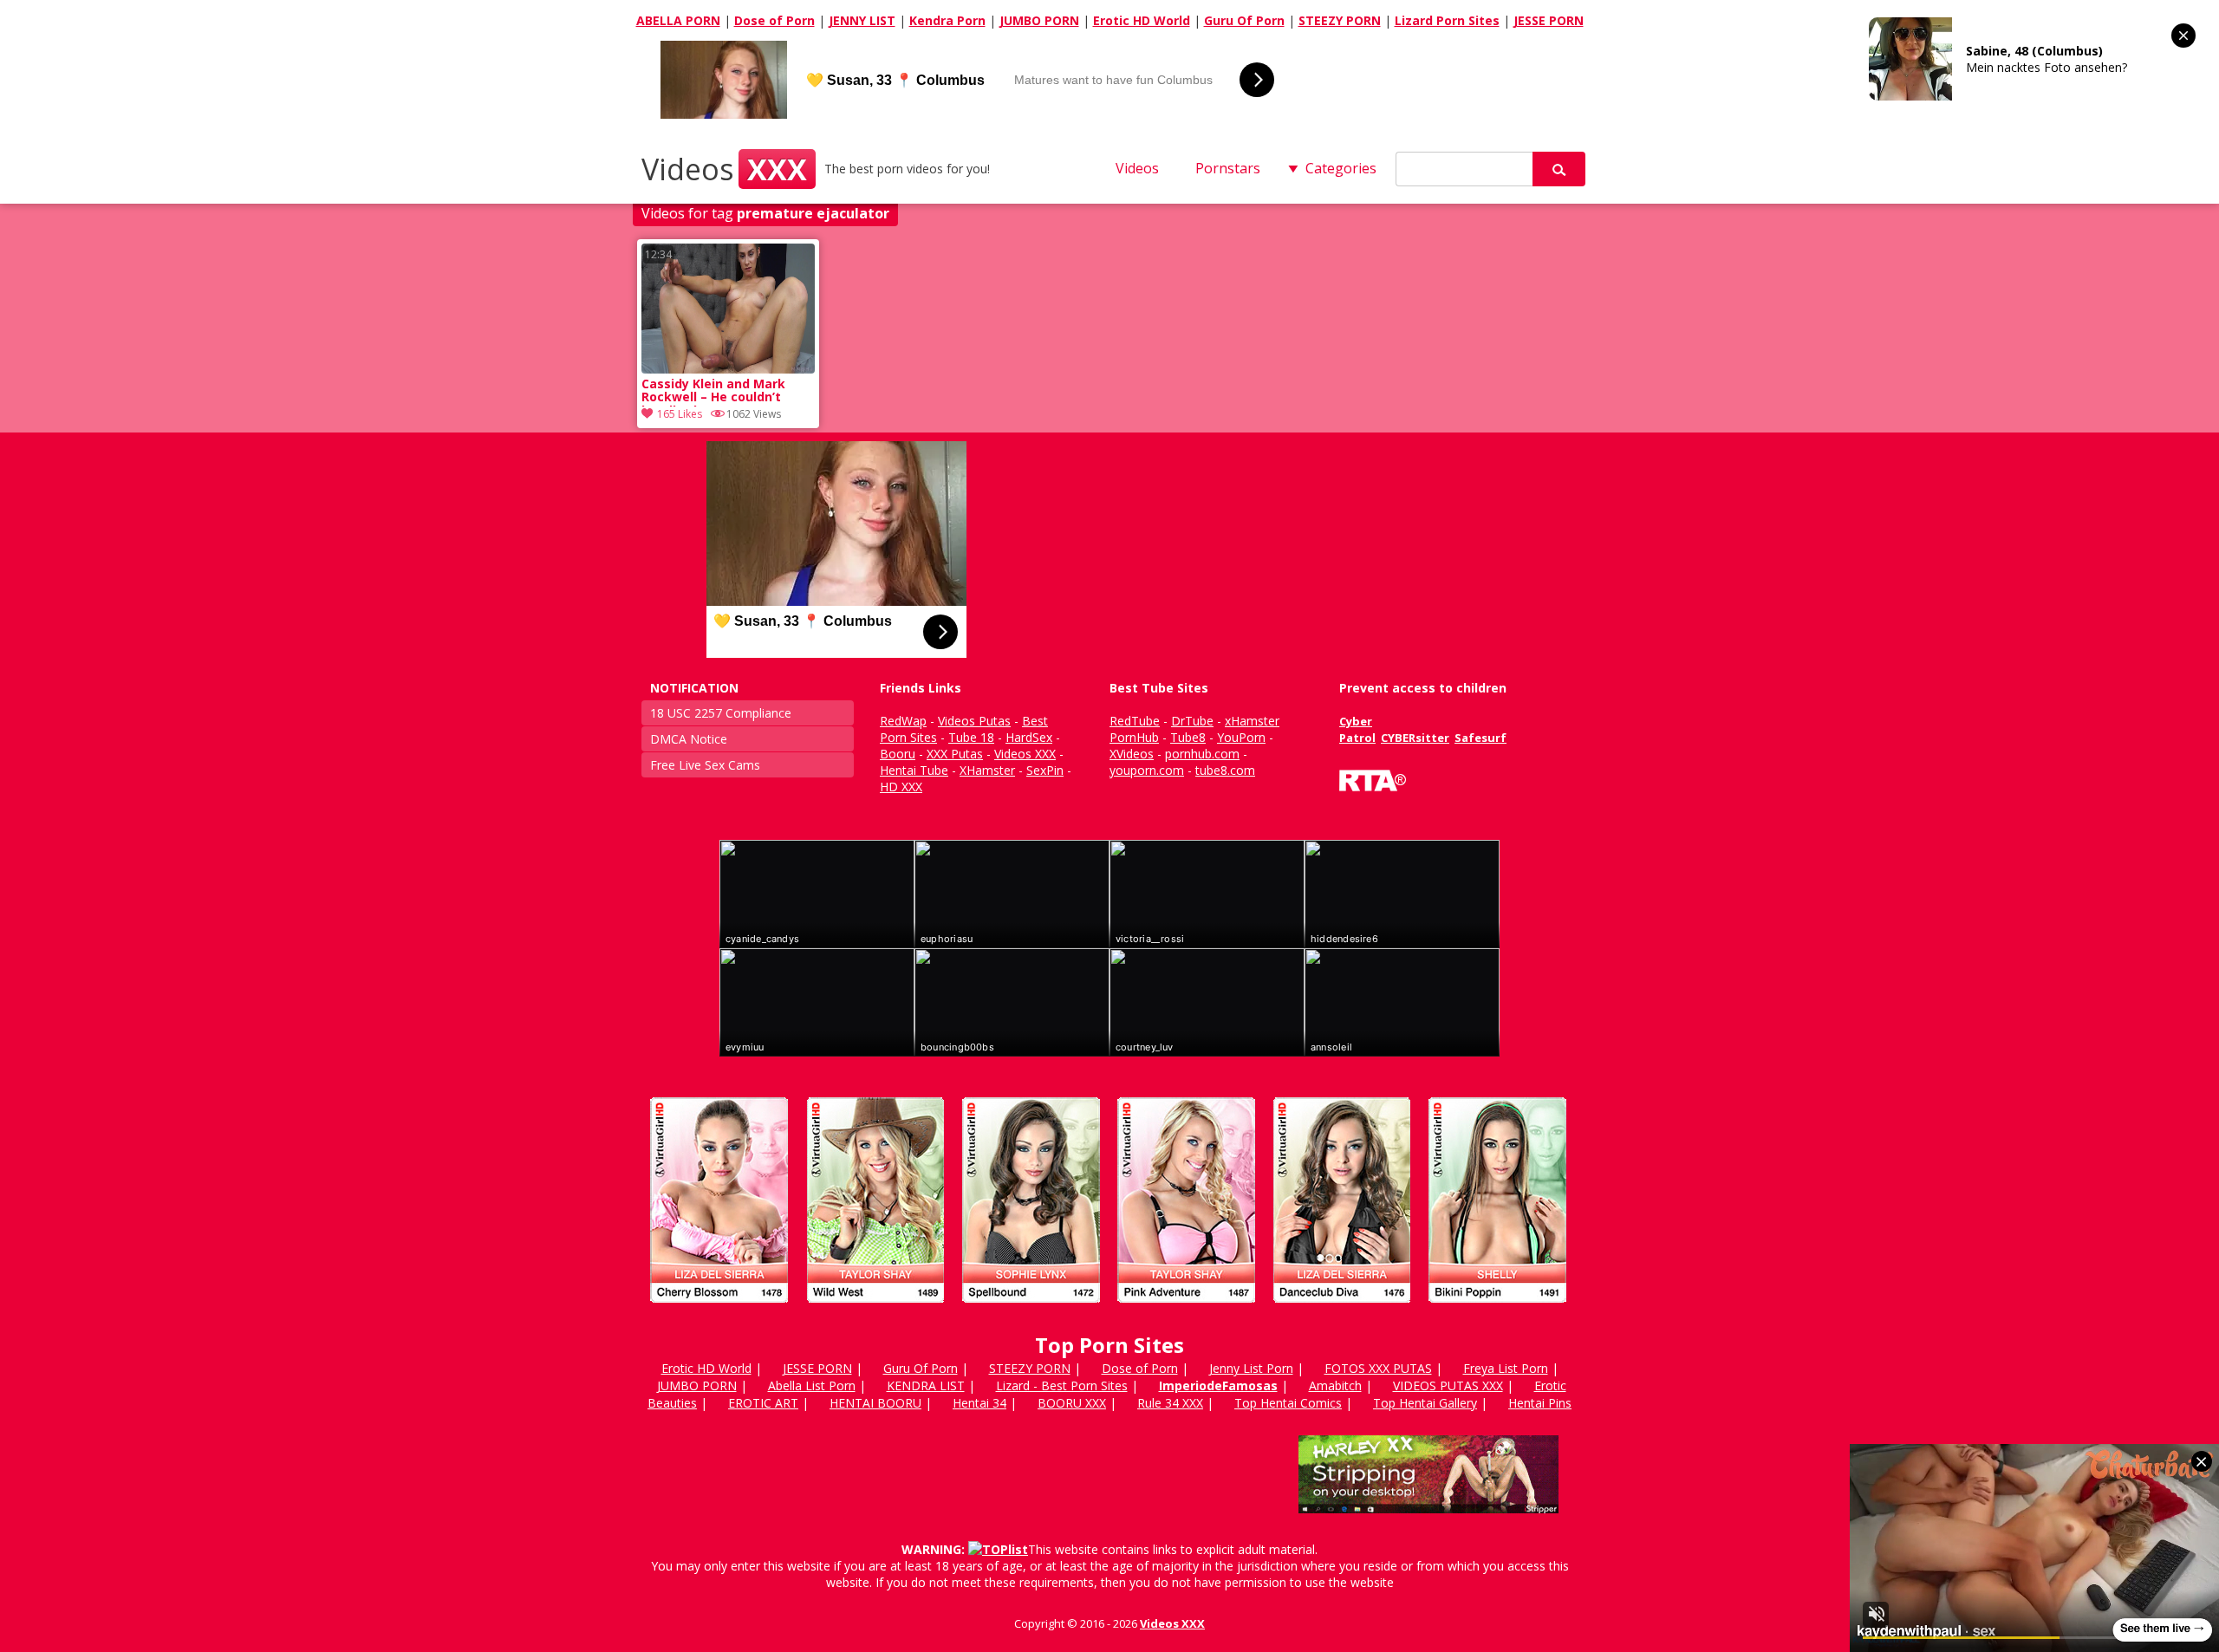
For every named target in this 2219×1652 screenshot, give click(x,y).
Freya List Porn (1506, 1368)
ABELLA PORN (678, 20)
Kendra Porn (947, 20)
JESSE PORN (1549, 20)
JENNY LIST (862, 20)
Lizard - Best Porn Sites (1062, 1385)
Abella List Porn (812, 1385)
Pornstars (1228, 168)
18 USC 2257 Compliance (721, 713)
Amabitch (1335, 1385)
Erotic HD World (1142, 20)
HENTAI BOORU (875, 1403)
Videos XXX (1172, 1623)
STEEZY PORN (1340, 20)
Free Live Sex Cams (705, 765)
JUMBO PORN (1039, 20)
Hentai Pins (1540, 1403)
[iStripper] (1109, 1310)
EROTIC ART (763, 1403)
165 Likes (680, 414)
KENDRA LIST (926, 1385)
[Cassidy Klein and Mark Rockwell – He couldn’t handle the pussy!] (728, 369)
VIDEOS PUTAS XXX (1448, 1385)
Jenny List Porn (1251, 1368)
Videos (724, 169)
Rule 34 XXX (1170, 1403)
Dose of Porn (774, 20)
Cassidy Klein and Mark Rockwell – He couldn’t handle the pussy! (713, 392)
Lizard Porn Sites (1447, 20)
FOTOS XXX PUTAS (1378, 1368)
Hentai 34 (979, 1403)
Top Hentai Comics (1288, 1403)
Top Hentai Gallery (1425, 1403)
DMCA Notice (689, 739)
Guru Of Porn (1244, 20)
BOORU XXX (1072, 1403)
